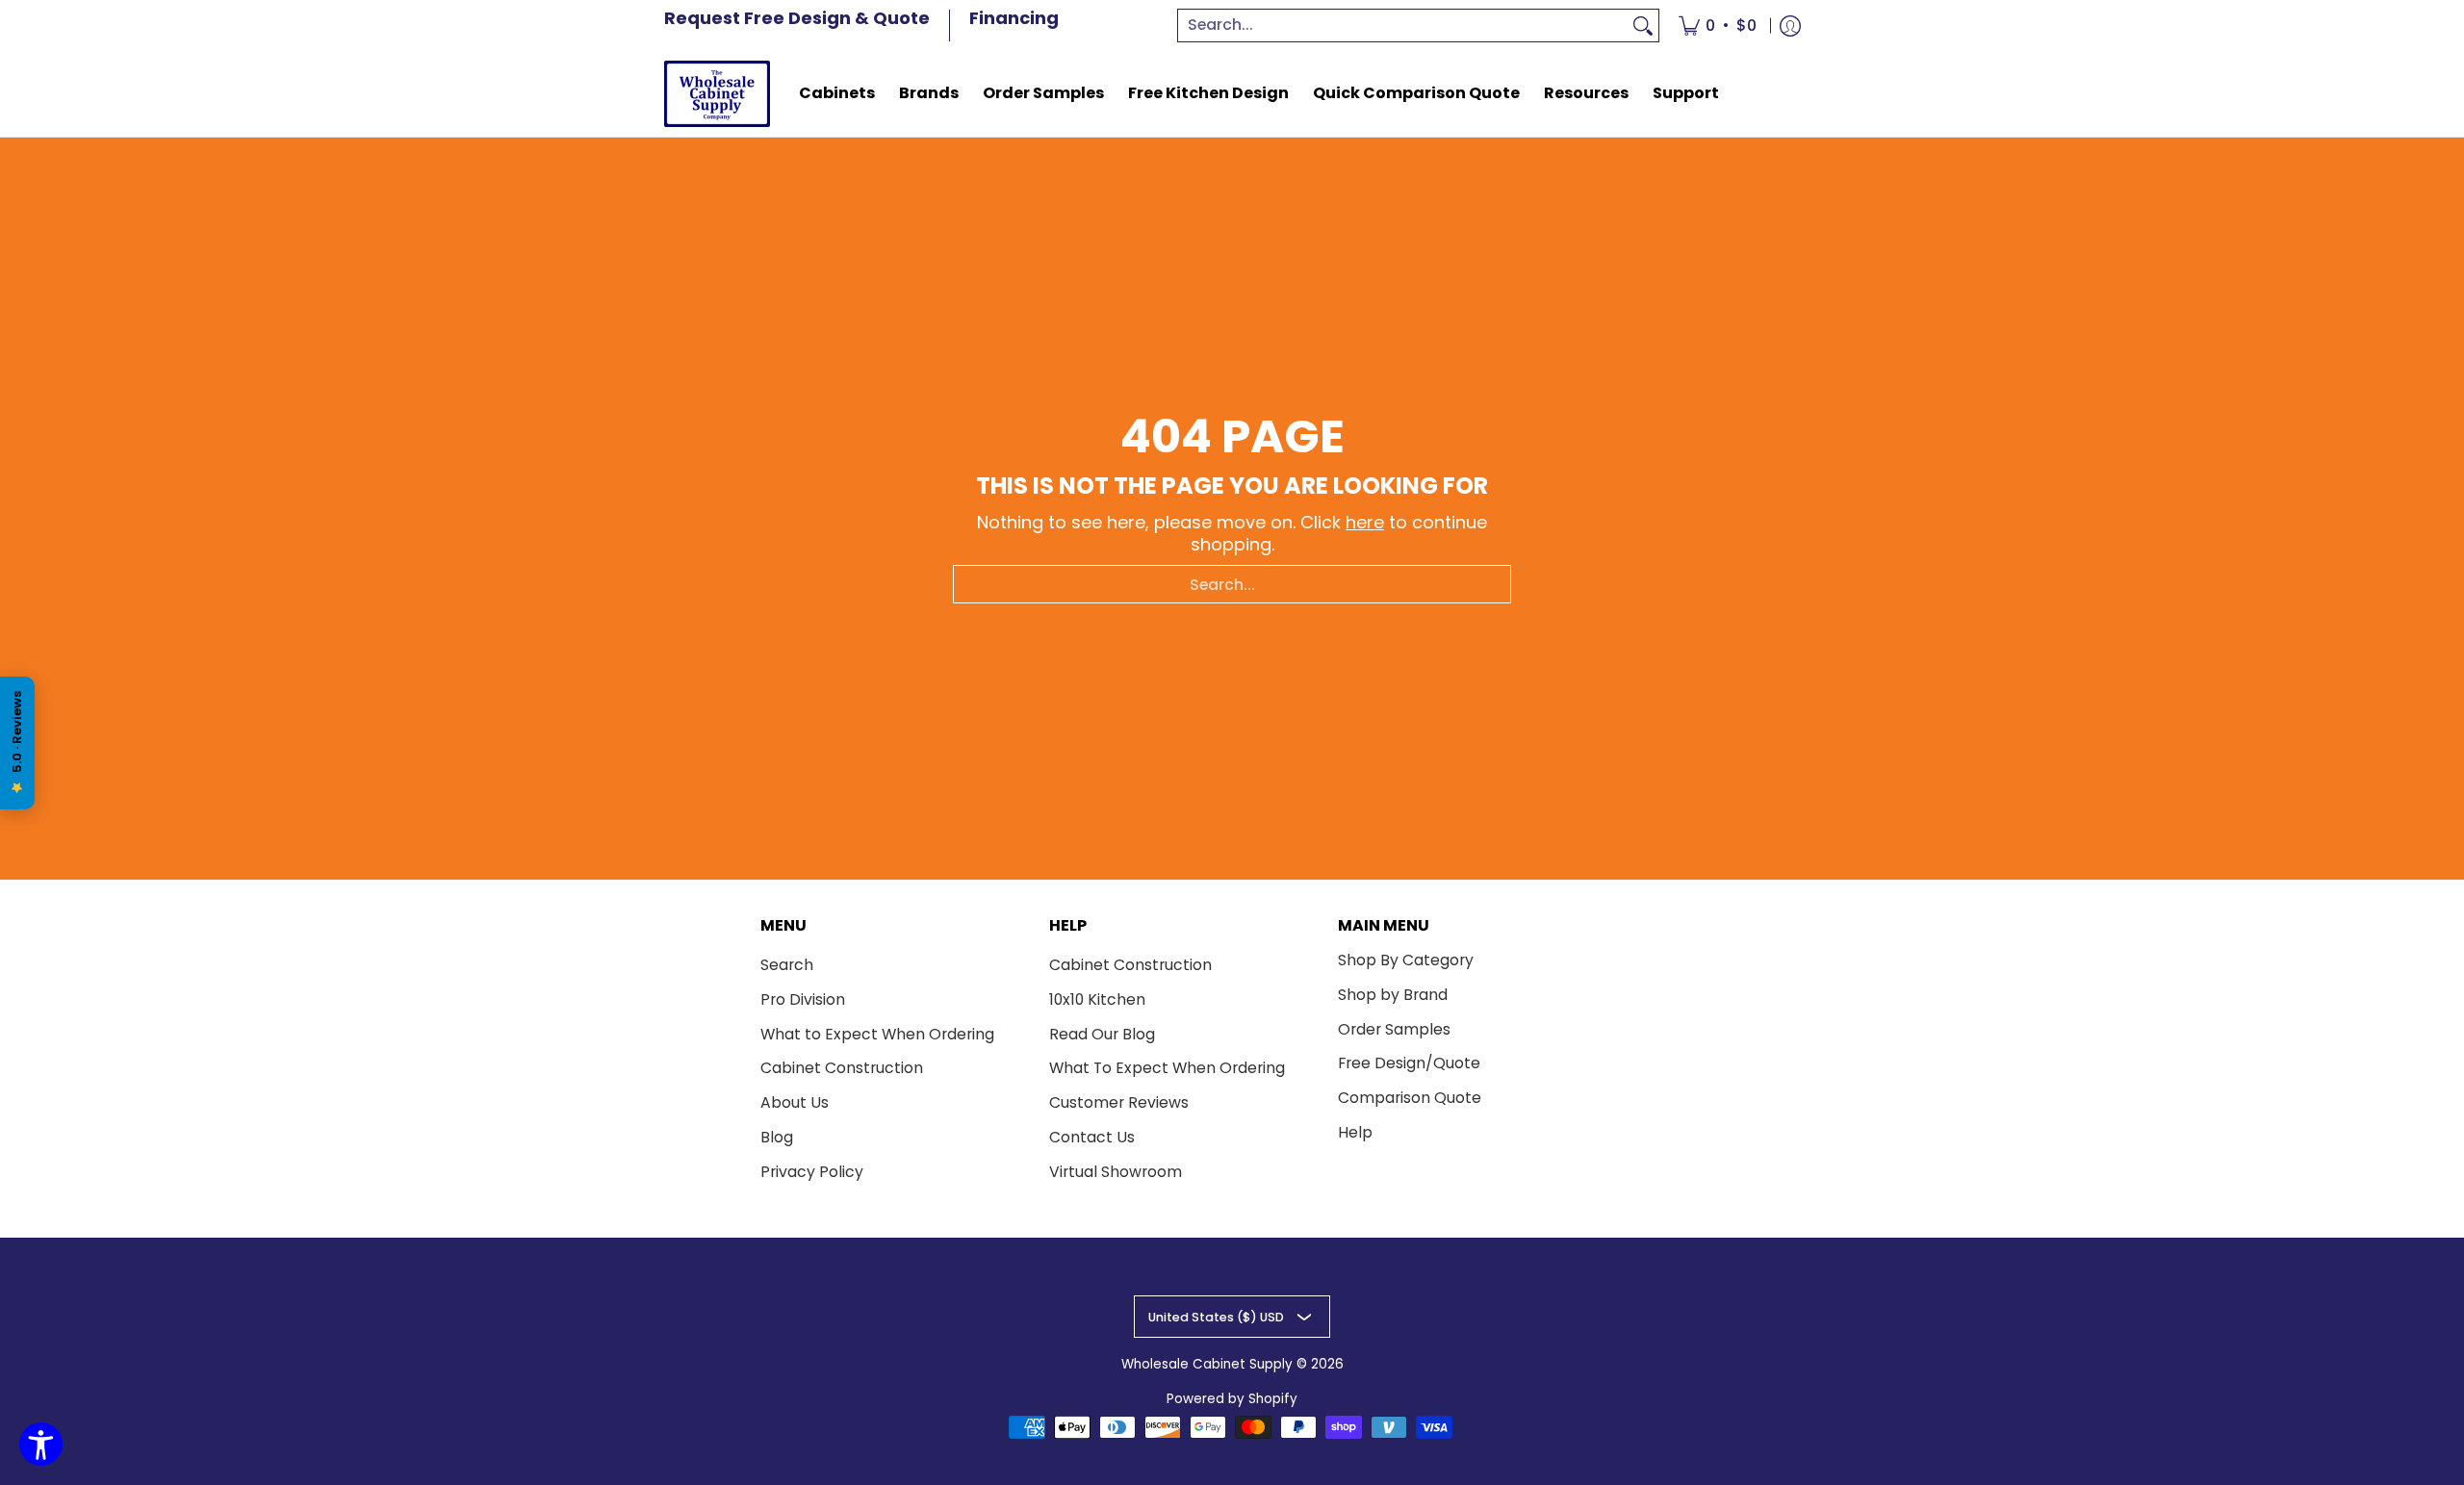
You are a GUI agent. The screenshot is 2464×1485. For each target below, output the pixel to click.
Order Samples (1394, 1029)
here (1365, 522)
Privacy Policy (812, 1172)
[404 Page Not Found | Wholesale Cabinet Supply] (717, 94)
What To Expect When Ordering (1167, 1068)
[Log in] (1790, 26)
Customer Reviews (1119, 1102)
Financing (1014, 18)
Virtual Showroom (1116, 1172)
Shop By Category (1406, 960)
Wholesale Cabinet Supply (1207, 1364)
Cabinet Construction (842, 1068)
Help (1355, 1132)
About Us (795, 1102)
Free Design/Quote (1409, 1063)
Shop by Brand (1393, 995)
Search (787, 965)
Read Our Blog (1102, 1034)
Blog (777, 1137)
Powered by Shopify (1232, 1399)
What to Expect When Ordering (877, 1034)
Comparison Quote (1410, 1098)
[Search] (1643, 26)
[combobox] (1403, 26)
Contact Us (1092, 1137)
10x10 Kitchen (1097, 999)
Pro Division (803, 999)
